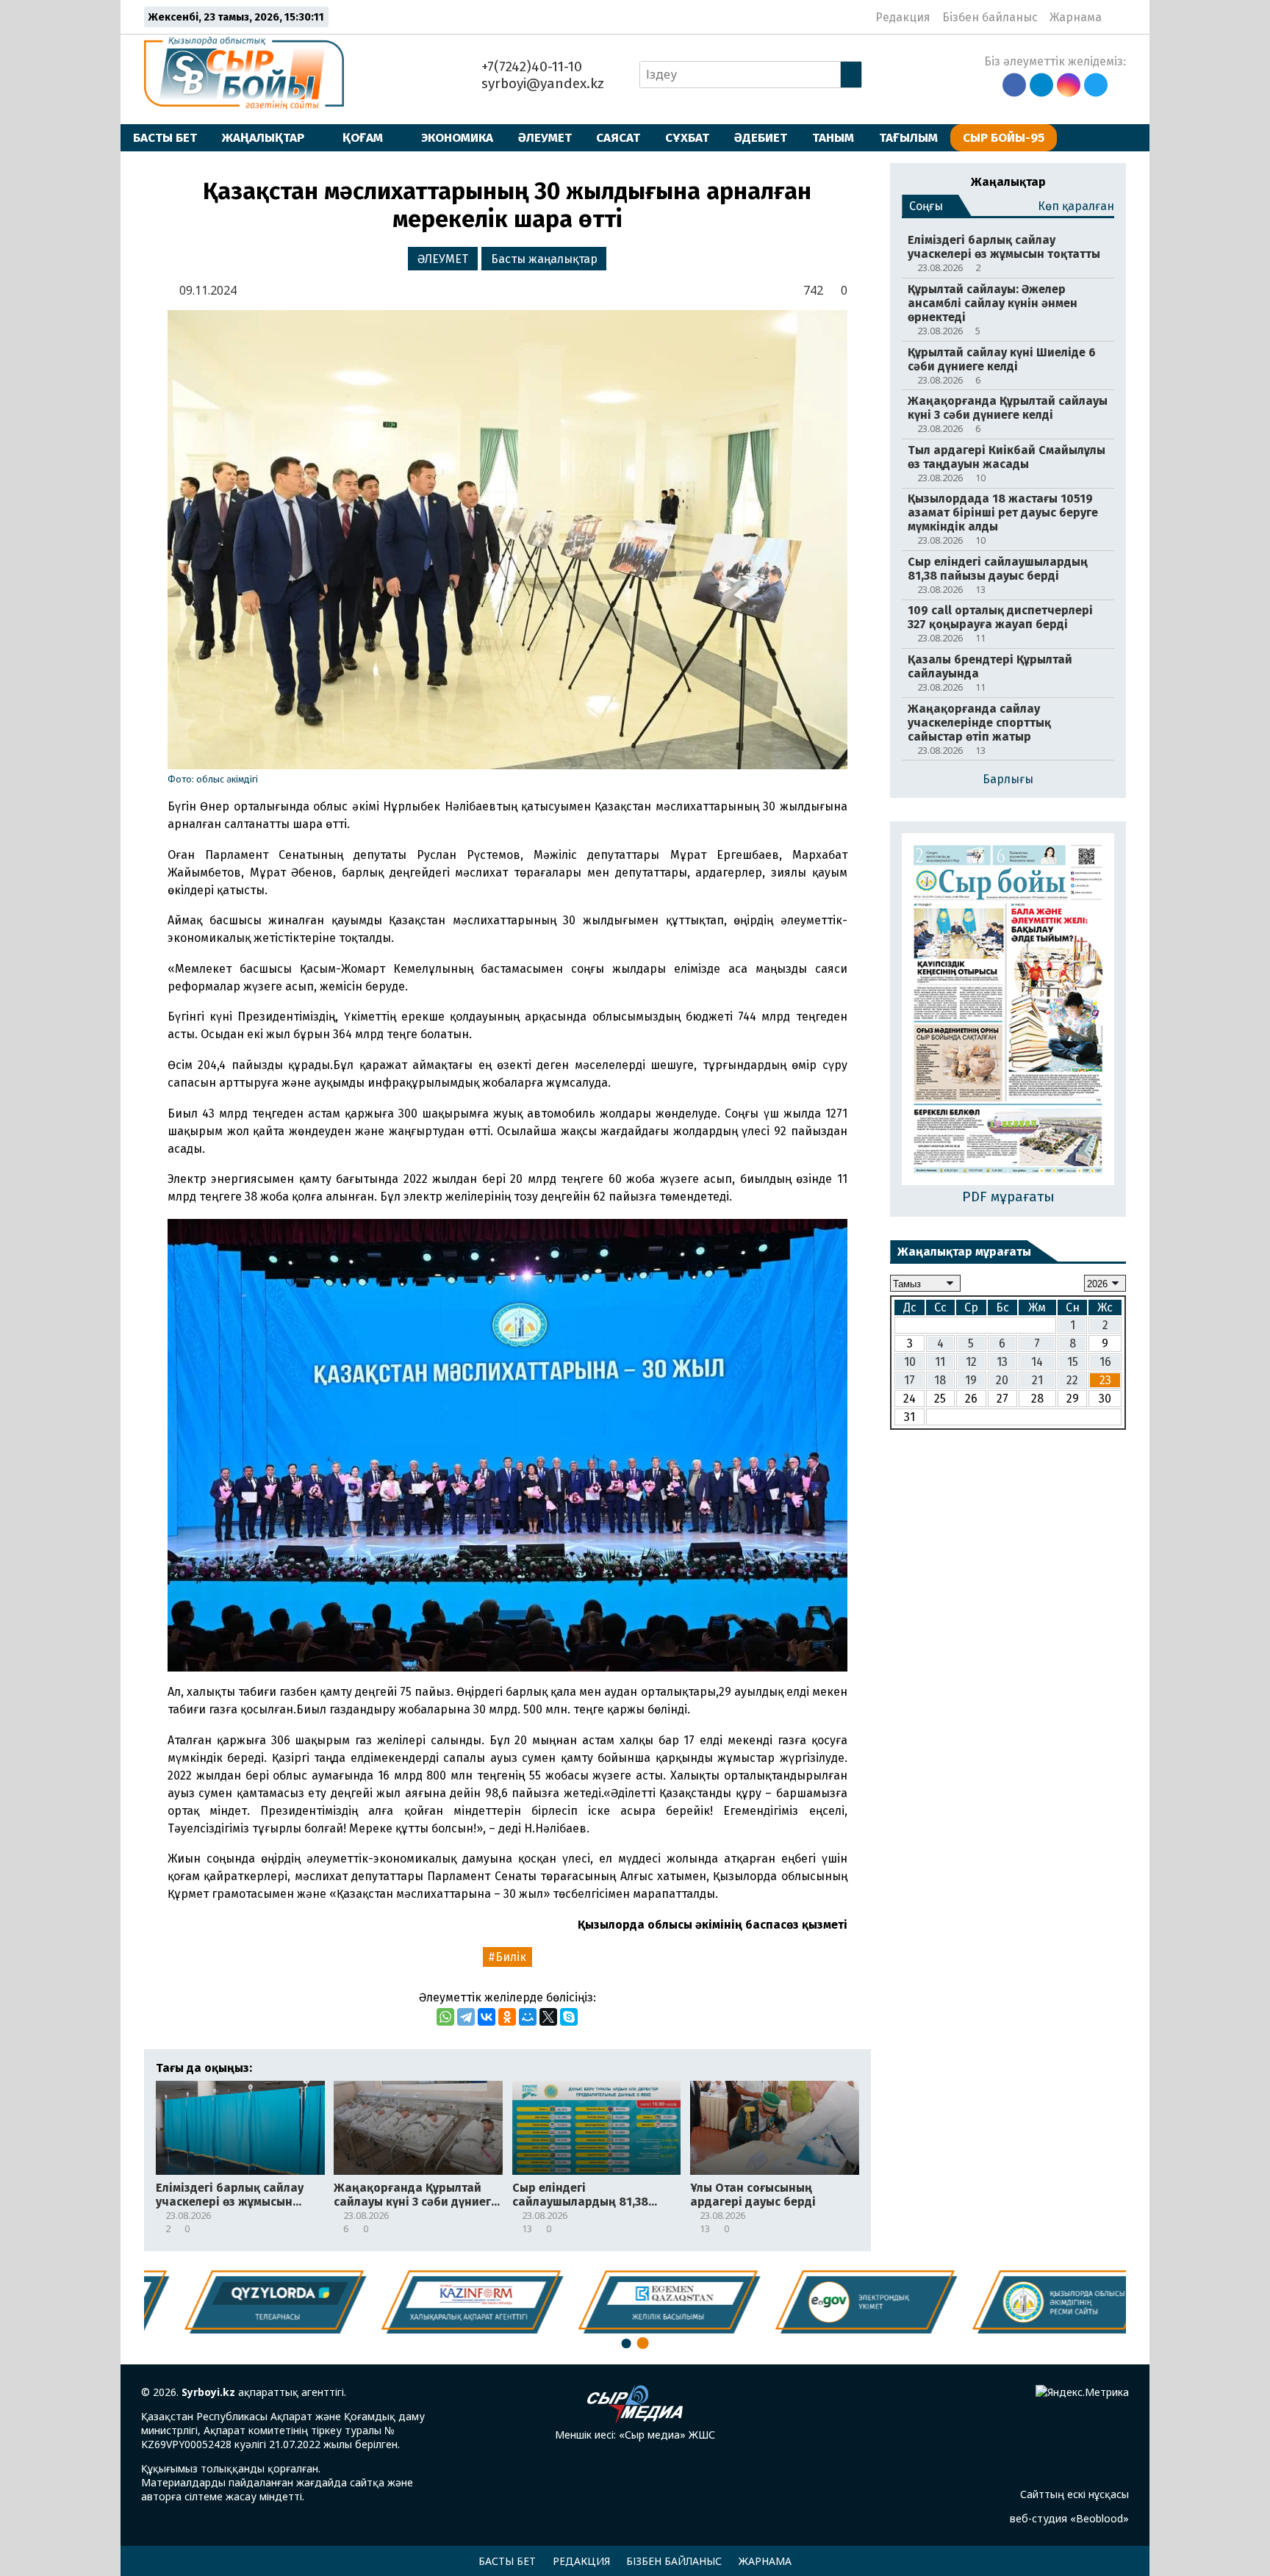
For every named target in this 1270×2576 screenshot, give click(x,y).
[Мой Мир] (528, 2017)
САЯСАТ (618, 137)
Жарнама (1076, 17)
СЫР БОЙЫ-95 (1004, 137)
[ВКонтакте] (487, 2017)
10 (910, 1362)
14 (1037, 1362)
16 (1105, 1362)
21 (1037, 1380)
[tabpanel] (1030, 2302)
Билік (511, 1957)
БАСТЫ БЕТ (165, 137)
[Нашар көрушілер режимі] (1117, 17)
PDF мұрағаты (1008, 1197)
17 (910, 1380)
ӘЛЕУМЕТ (545, 137)
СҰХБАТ (687, 137)
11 (940, 1362)
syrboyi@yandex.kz (541, 83)
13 (1002, 1362)
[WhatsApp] (445, 2017)
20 (1002, 1380)
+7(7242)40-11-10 (530, 66)
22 (1072, 1380)
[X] (548, 2017)
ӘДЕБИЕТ (761, 137)
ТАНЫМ (833, 137)
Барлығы (1008, 779)
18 (940, 1380)
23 (1105, 1380)
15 (1073, 1362)
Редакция (903, 17)
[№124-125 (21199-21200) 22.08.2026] (1008, 1010)
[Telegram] (466, 2017)
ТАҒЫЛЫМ (908, 137)
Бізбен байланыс (990, 17)
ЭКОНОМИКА (457, 137)
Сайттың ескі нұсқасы (1075, 2494)
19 (971, 1380)
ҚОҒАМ (363, 137)
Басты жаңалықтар (544, 259)
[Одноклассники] (507, 2017)
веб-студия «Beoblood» (1069, 2518)
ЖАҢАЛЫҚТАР (263, 137)
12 (971, 1362)
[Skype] (569, 2017)
